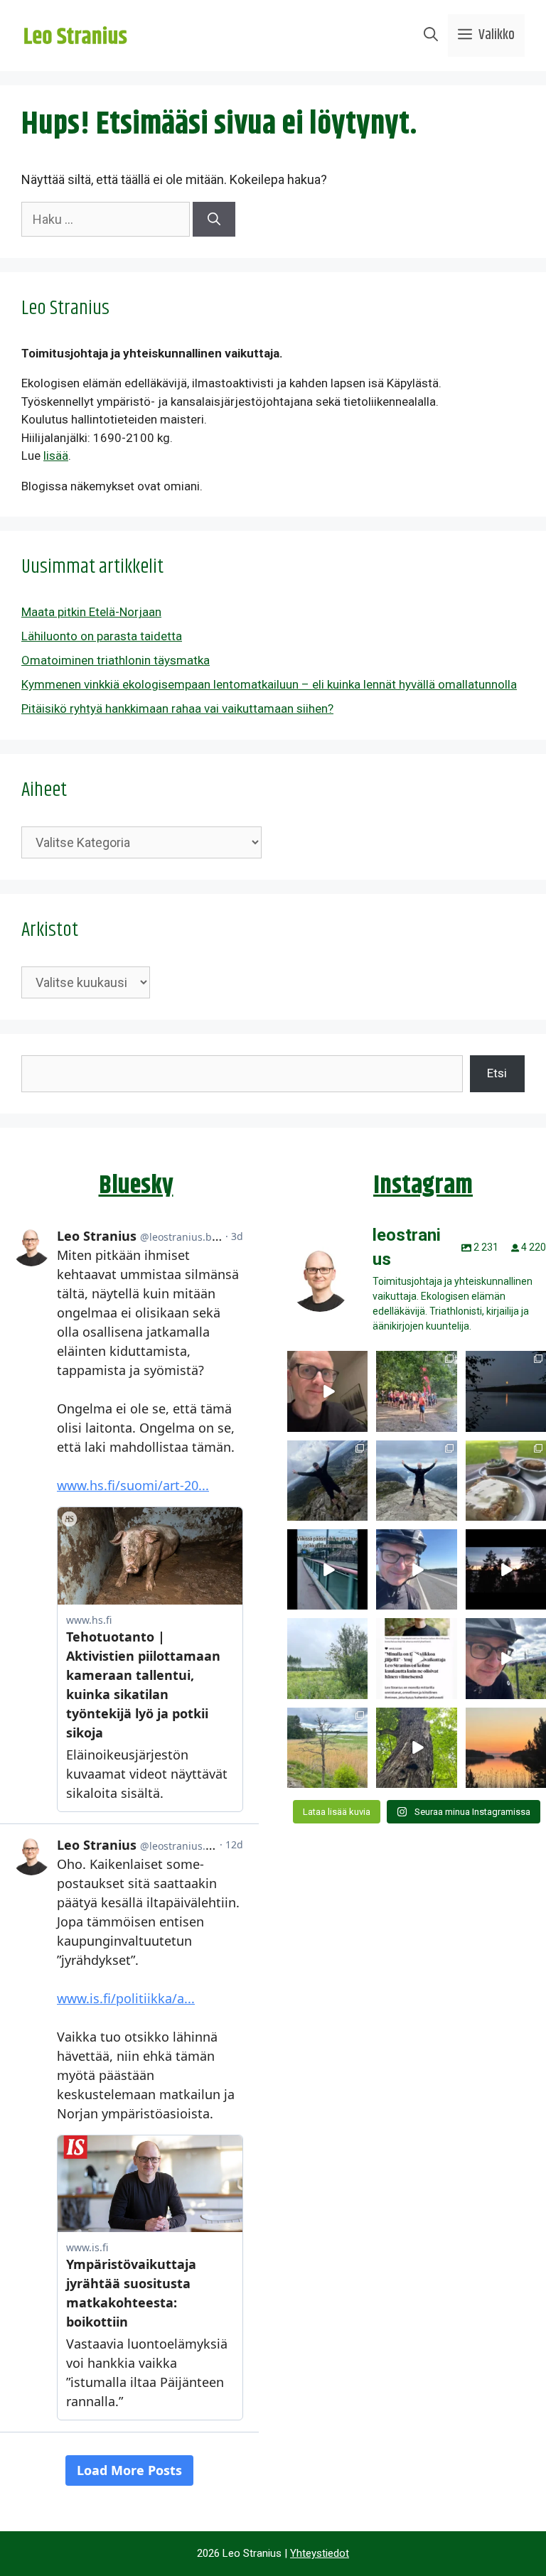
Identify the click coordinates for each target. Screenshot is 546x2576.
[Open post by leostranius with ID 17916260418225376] (327, 1481)
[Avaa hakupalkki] (431, 36)
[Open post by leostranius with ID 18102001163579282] (416, 1391)
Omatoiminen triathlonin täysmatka (116, 660)
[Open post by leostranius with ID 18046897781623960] (506, 1658)
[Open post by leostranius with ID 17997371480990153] (327, 1391)
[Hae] (214, 219)
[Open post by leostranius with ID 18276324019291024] (506, 1391)
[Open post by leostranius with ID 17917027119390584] (327, 1748)
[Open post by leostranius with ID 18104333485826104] (416, 1748)
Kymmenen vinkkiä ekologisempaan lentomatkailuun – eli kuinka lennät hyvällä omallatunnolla (269, 684)
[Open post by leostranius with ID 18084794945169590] (506, 1569)
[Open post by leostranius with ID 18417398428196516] (416, 1481)
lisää (56, 456)
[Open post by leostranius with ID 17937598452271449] (416, 1658)
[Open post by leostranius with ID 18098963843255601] (506, 1481)
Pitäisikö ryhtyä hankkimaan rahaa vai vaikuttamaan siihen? (177, 708)
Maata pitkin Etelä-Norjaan (91, 612)
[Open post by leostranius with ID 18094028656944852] (506, 1748)
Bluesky (136, 1186)
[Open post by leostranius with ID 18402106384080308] (416, 1569)
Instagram (423, 1186)
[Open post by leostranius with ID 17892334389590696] (327, 1569)
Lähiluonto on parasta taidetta (102, 636)
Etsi (497, 1073)
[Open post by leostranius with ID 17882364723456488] (327, 1658)
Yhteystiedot (320, 2553)
